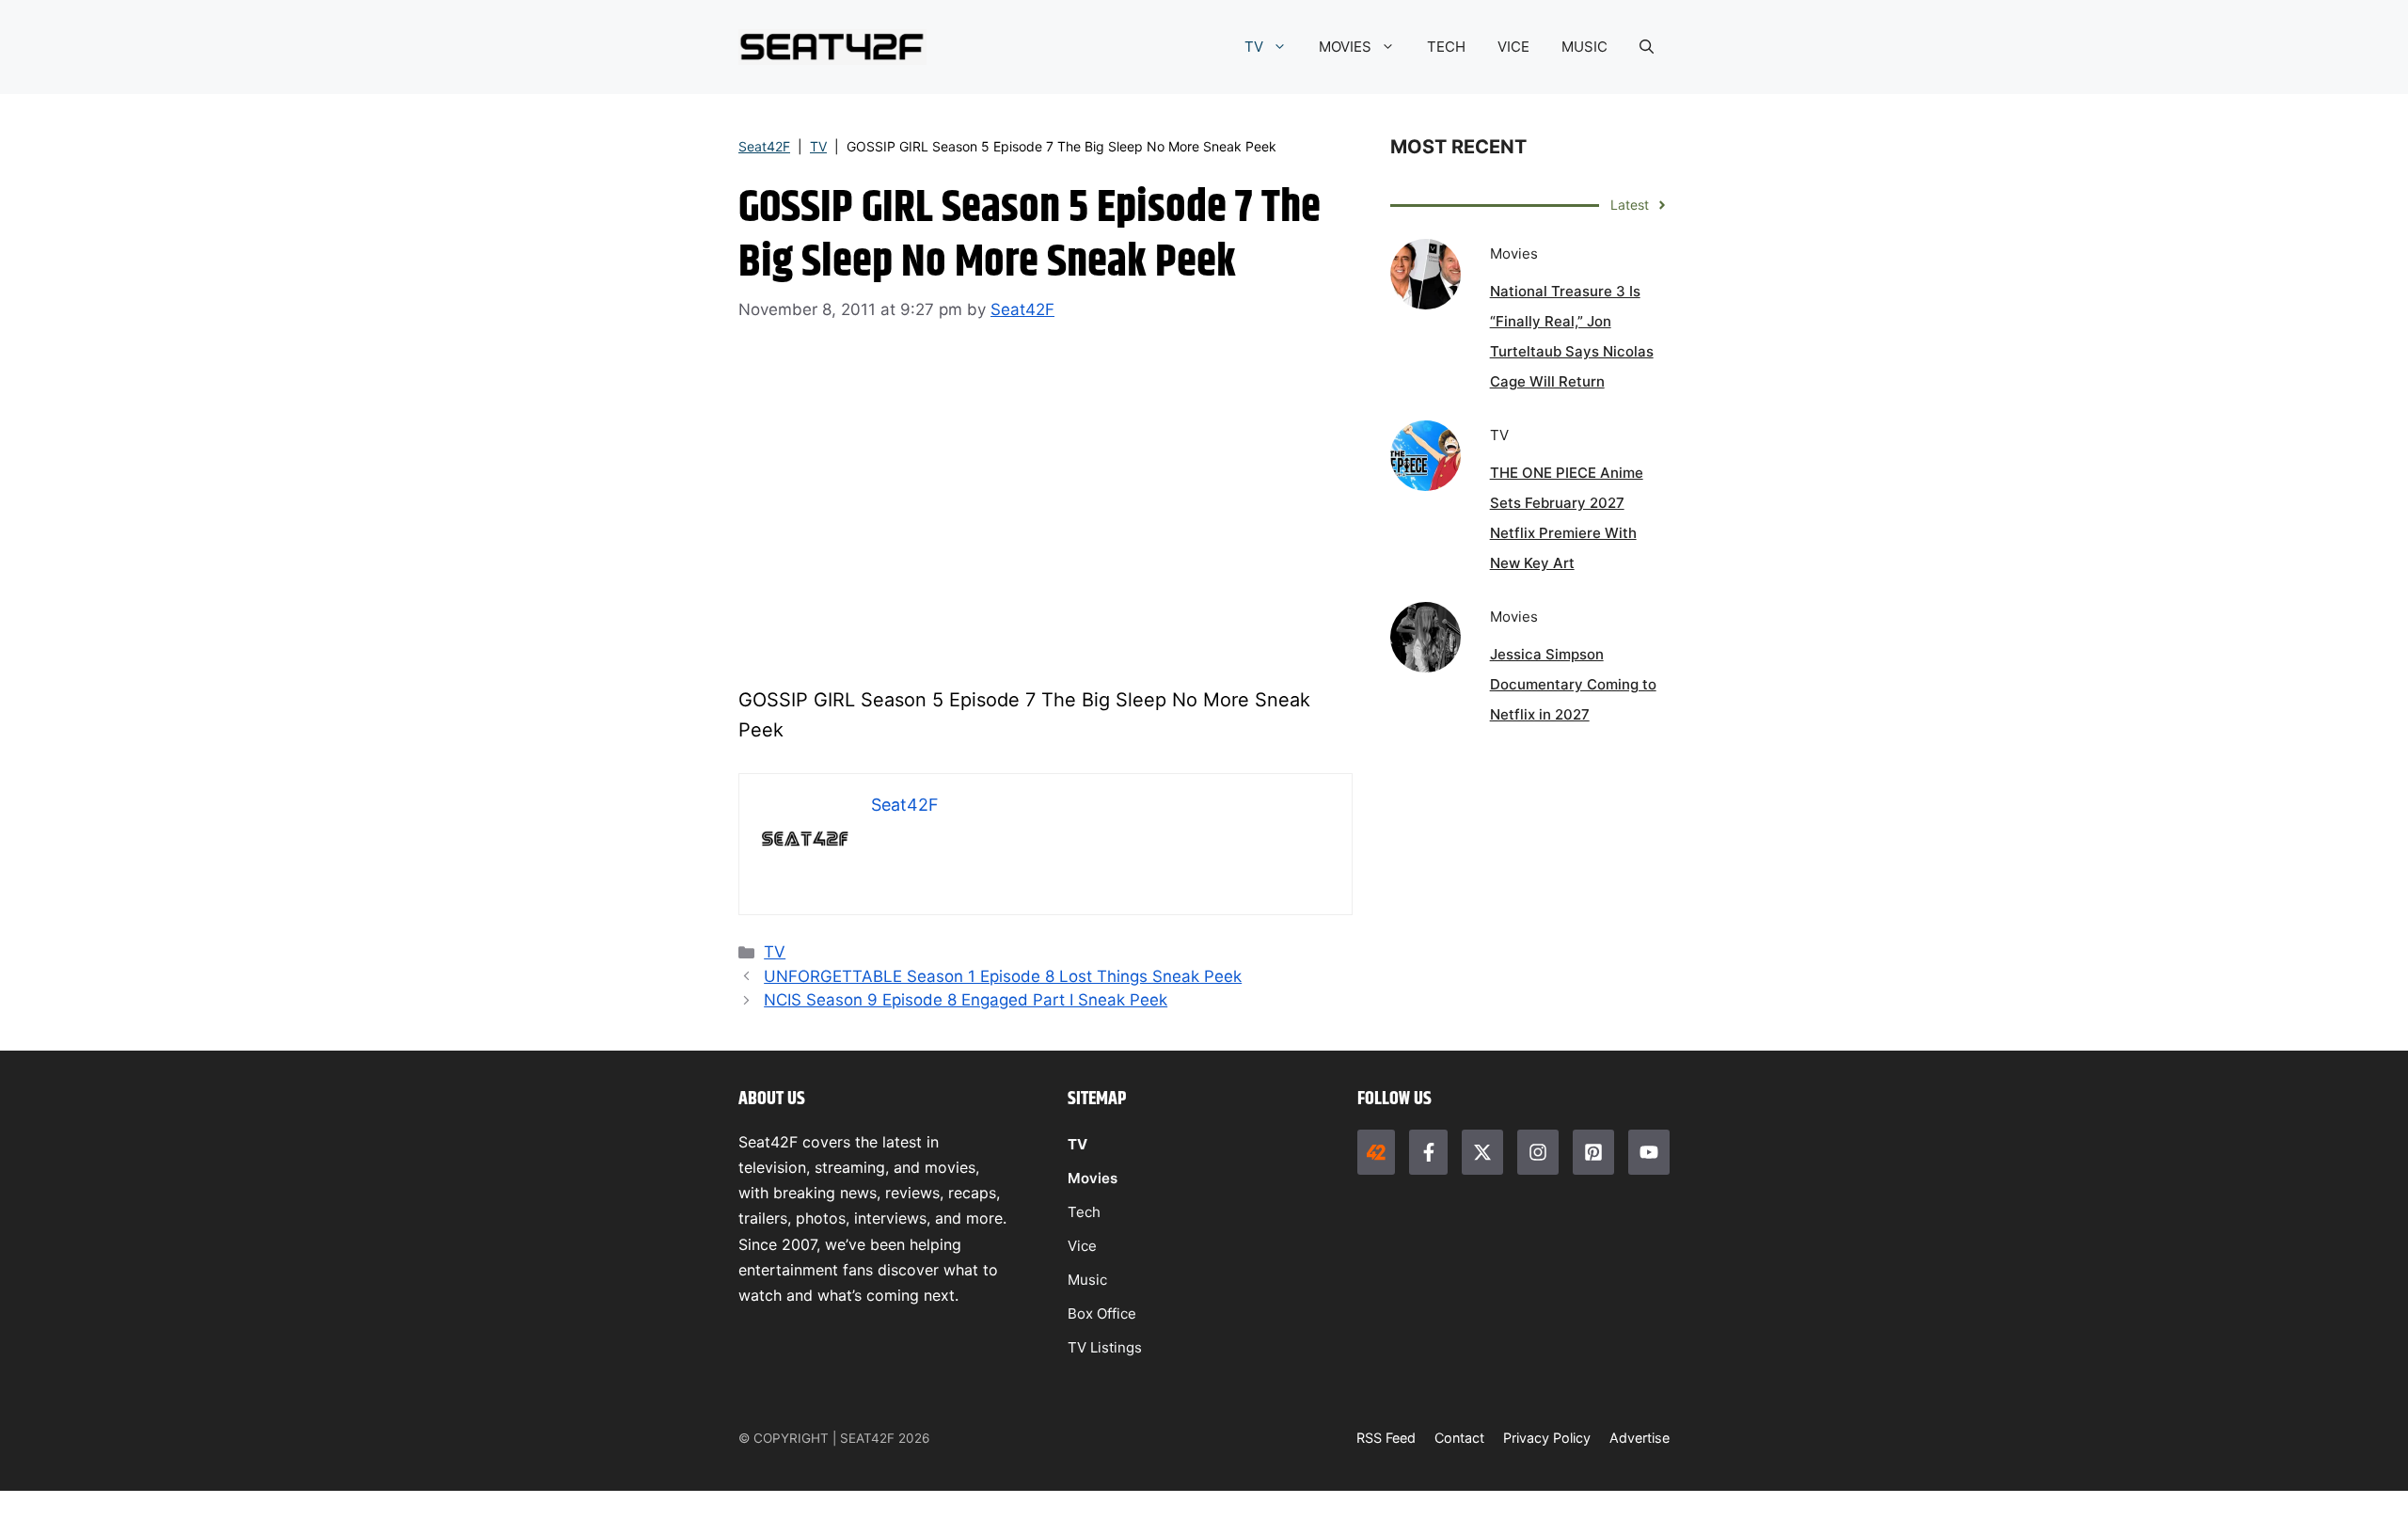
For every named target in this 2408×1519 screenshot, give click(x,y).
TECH (1446, 47)
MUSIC (1584, 47)
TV (1254, 47)
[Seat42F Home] (1376, 1152)
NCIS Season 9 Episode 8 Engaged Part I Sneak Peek (966, 1000)
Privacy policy (1547, 1438)
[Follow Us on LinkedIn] (1593, 1152)
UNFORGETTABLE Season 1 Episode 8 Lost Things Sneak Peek (1003, 976)
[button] (1647, 47)
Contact (1459, 1438)
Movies (1093, 1178)
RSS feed (1386, 1438)
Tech (1084, 1212)
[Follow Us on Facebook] (1428, 1152)
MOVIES (1345, 47)
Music (1087, 1280)
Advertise (1640, 1438)
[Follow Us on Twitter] (1482, 1152)
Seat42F (764, 146)
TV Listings (1105, 1347)
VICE (1513, 47)
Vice (1082, 1246)
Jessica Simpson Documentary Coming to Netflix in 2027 (1573, 684)
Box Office (1102, 1313)
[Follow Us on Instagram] (1538, 1152)
